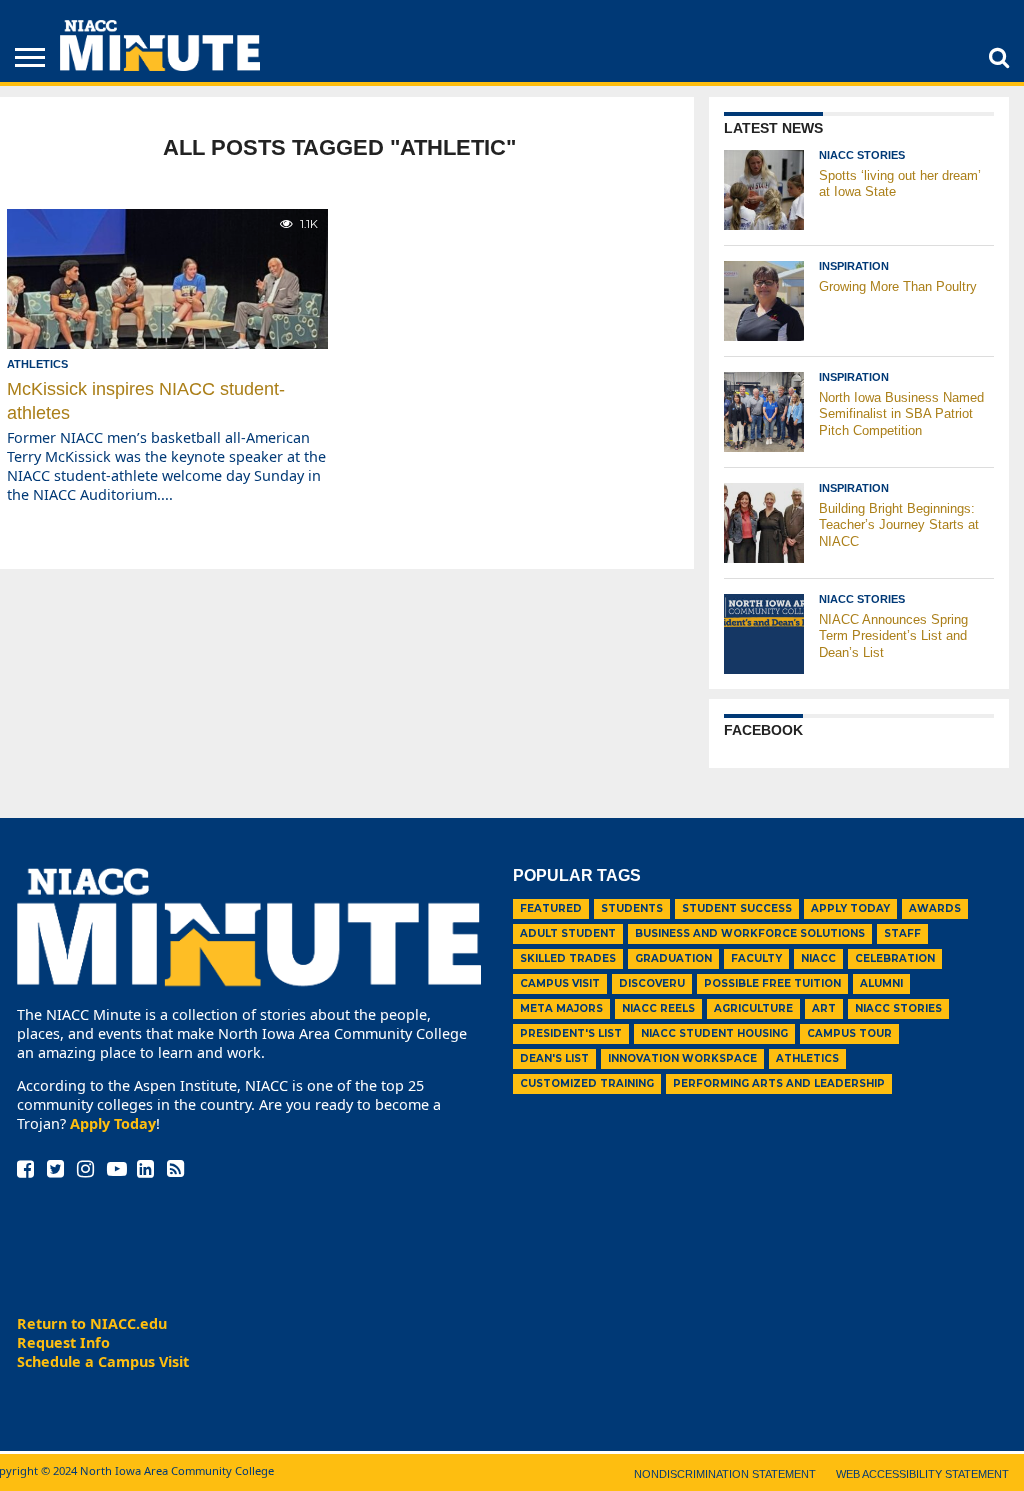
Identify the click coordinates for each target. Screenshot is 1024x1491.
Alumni (881, 983)
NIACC (818, 958)
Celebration (895, 958)
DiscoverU (652, 983)
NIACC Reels (658, 1008)
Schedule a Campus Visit (103, 1361)
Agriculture (753, 1008)
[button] (999, 57)
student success (737, 908)
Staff (902, 933)
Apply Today (113, 1123)
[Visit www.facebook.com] (25, 1170)
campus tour (849, 1033)
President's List (571, 1033)
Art (824, 1008)
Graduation (673, 958)
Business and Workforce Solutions (750, 933)
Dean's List (554, 1058)
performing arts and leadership (779, 1083)
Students (632, 908)
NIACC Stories (898, 1008)
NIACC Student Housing (714, 1033)
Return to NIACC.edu (92, 1323)
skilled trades (568, 958)
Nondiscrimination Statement (725, 1474)
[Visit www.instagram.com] (85, 1170)
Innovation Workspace (682, 1058)
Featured (551, 908)
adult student (568, 933)
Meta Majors (561, 1008)
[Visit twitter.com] (55, 1170)
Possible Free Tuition (772, 983)
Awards (935, 908)
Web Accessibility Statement (922, 1474)
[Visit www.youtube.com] (117, 1170)
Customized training (587, 1083)
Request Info (63, 1342)
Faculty (756, 958)
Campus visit (560, 983)
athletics (807, 1058)
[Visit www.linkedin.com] (145, 1170)
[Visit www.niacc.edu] (160, 65)
